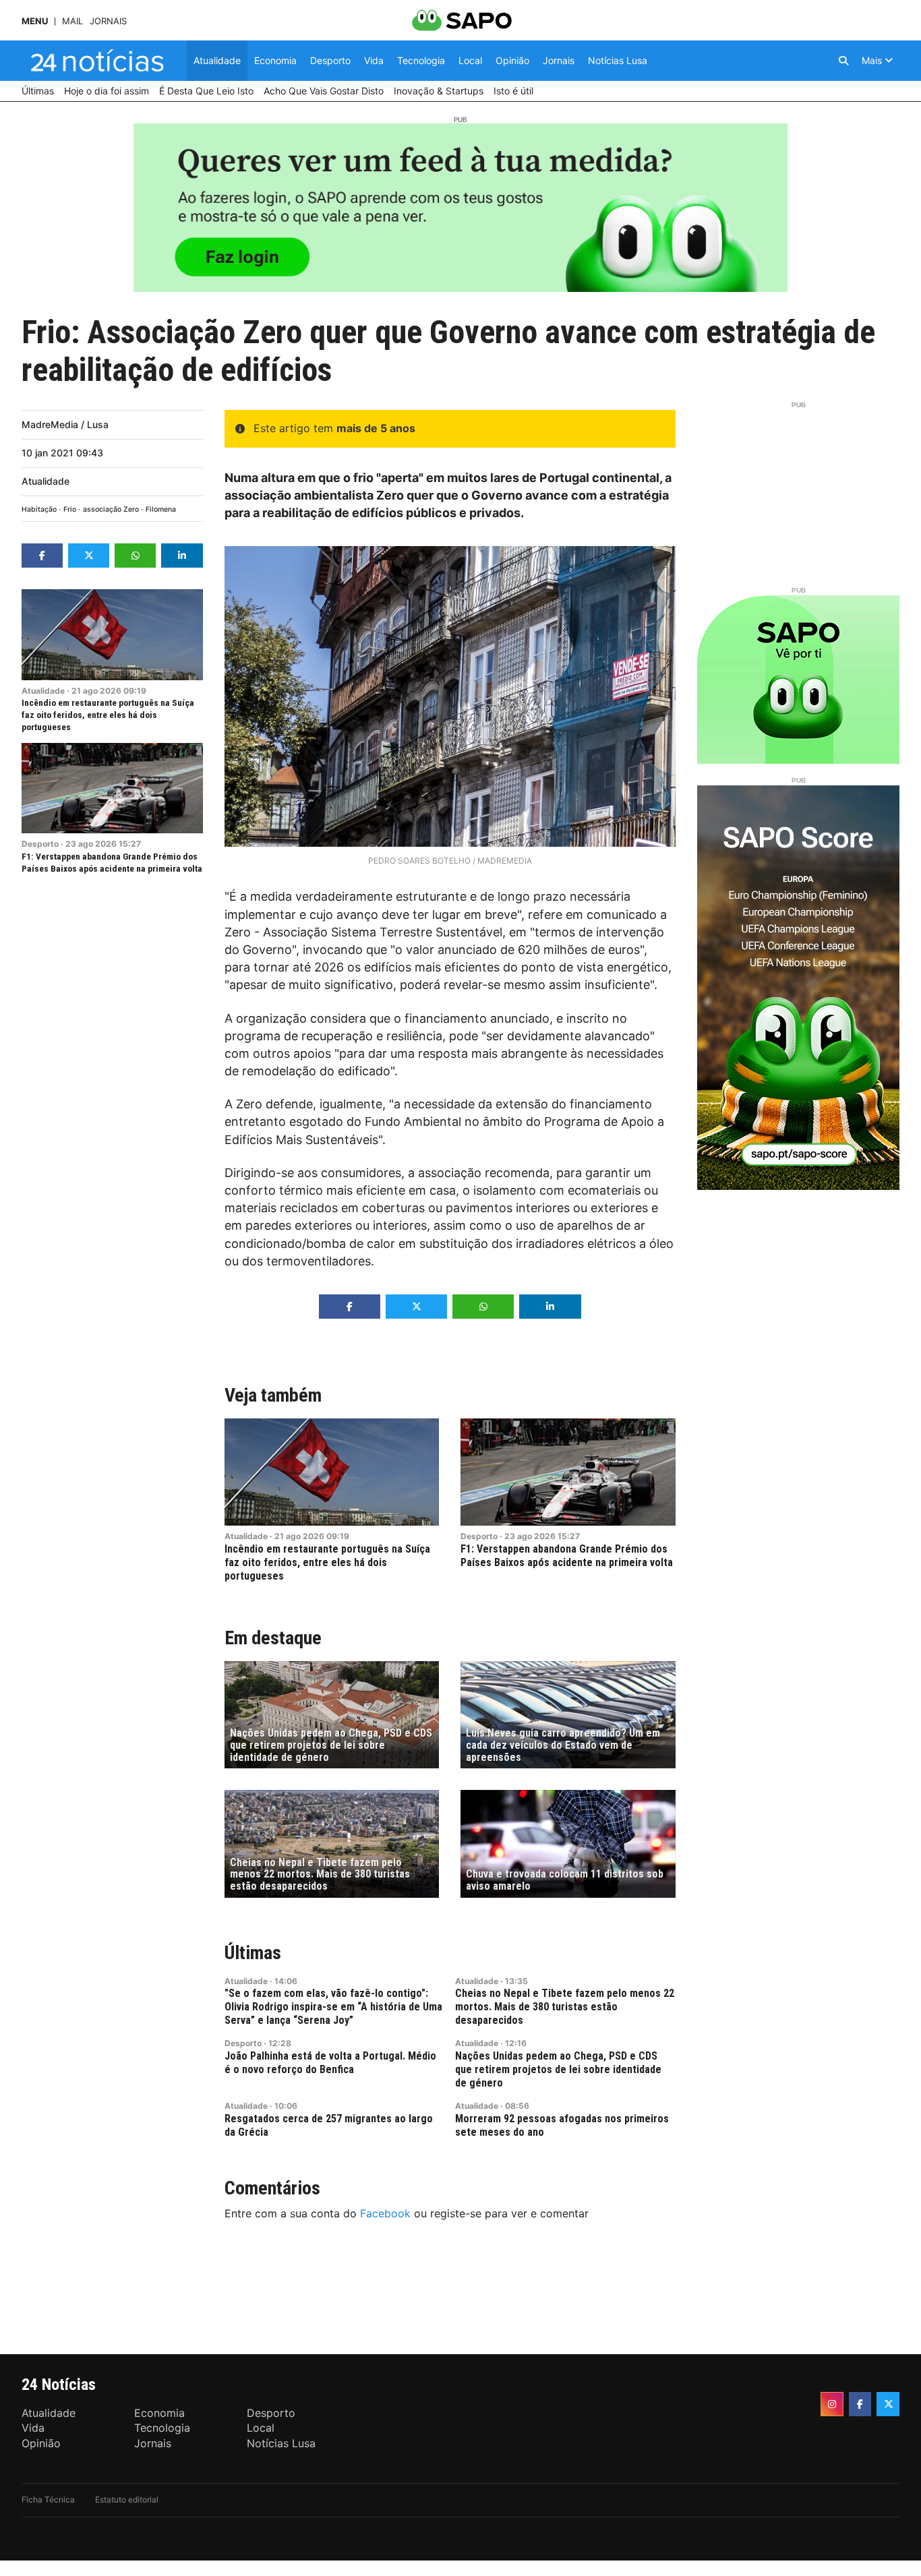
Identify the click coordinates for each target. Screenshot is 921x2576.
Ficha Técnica (48, 2499)
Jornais (108, 21)
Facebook (385, 2213)
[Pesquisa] (843, 61)
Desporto (40, 844)
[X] (888, 2404)
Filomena (161, 509)
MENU (35, 21)
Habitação (39, 509)
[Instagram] (832, 2404)
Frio (70, 509)
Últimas (253, 1953)
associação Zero (111, 509)
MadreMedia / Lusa (65, 424)
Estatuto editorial (127, 2499)
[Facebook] (860, 2404)
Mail (72, 21)
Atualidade (46, 481)
